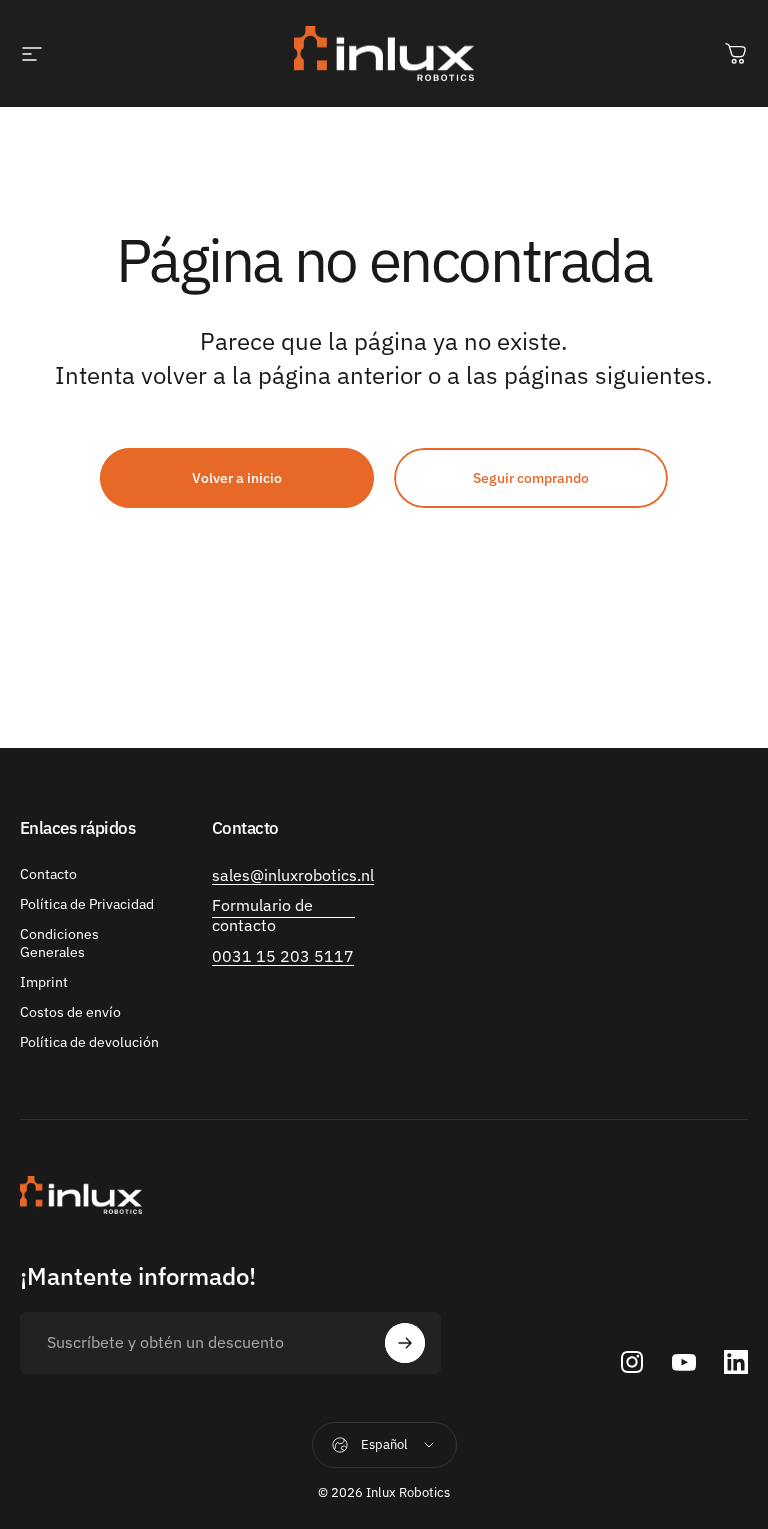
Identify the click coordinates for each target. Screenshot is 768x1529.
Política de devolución (89, 1042)
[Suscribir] (405, 1343)
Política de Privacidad (87, 904)
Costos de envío (70, 1012)
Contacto (48, 874)
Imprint (44, 982)
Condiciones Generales (59, 943)
